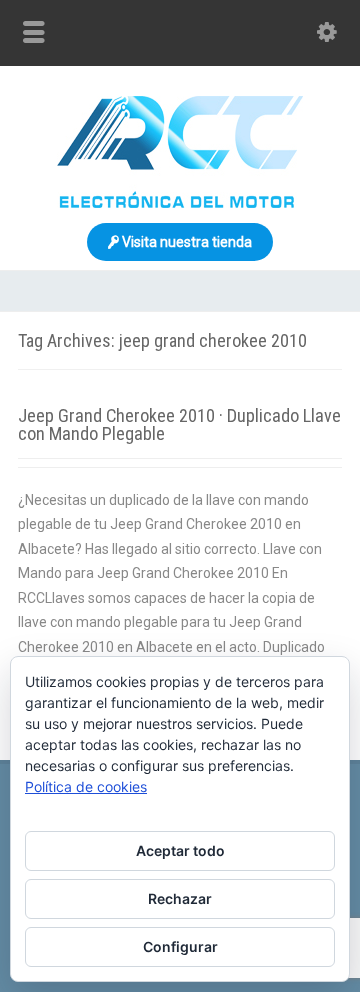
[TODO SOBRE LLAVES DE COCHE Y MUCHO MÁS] (180, 203)
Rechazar (180, 898)
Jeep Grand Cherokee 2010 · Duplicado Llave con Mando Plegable (179, 424)
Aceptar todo (180, 850)
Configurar (180, 946)
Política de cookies (86, 786)
